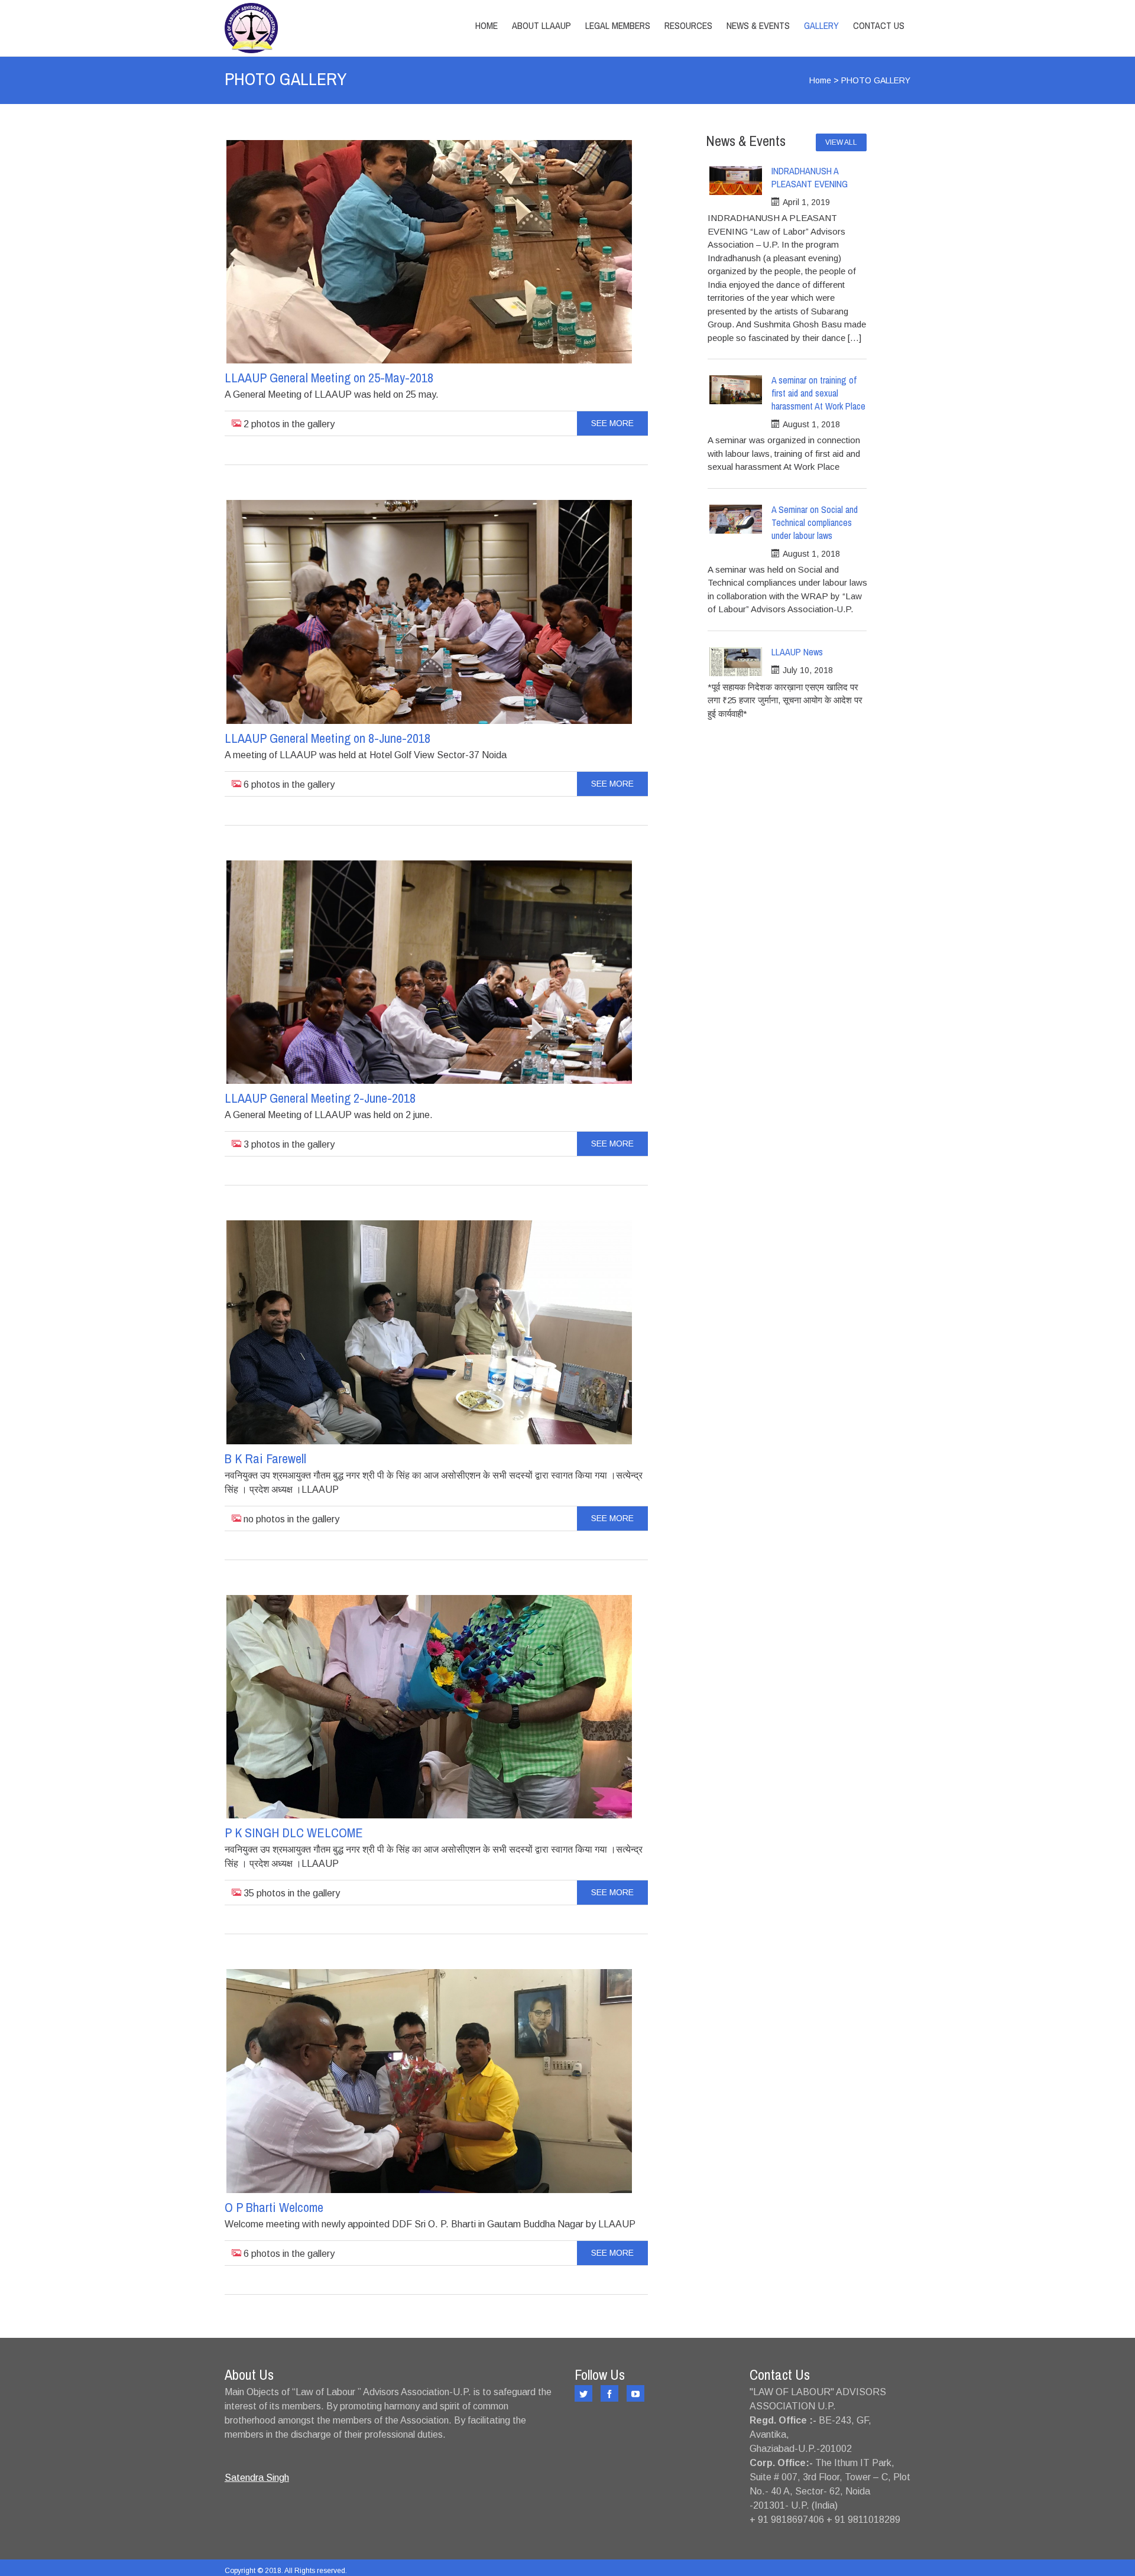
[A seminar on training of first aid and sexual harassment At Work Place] (736, 390)
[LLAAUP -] (327, 28)
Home (487, 25)
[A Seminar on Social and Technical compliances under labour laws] (736, 519)
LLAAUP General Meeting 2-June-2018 (320, 1098)
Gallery (821, 25)
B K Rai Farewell (265, 1458)
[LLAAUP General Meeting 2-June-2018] (429, 972)
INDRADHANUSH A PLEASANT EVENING (810, 177)
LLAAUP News (797, 652)
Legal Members (618, 25)
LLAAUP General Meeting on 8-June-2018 (327, 738)
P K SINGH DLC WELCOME (294, 1833)
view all (841, 142)
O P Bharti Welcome (274, 2207)
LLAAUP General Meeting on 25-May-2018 (329, 378)
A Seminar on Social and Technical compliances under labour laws (815, 522)
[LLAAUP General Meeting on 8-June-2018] (429, 612)
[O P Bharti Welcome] (429, 2081)
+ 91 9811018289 (863, 2520)
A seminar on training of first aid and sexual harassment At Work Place (818, 393)
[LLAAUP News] (736, 662)
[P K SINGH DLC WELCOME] (429, 1707)
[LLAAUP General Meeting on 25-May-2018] (429, 252)
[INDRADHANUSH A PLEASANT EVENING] (736, 181)
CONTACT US (879, 25)
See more (612, 423)
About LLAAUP (541, 25)
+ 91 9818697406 (787, 2520)
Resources (688, 25)
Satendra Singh (257, 2478)
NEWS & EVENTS (758, 25)
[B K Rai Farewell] (429, 1332)
